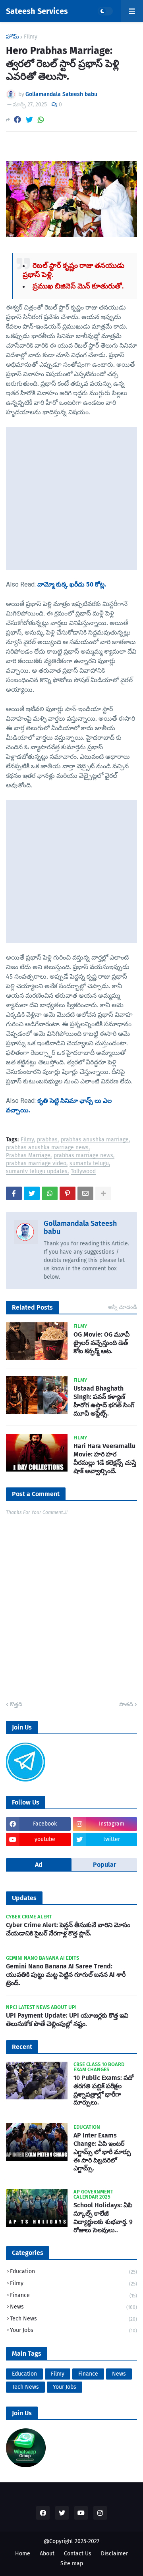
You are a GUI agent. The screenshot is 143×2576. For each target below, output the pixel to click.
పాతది (126, 1704)
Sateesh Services (37, 11)
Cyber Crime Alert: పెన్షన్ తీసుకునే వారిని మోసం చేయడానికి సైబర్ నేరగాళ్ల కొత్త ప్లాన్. (68, 1929)
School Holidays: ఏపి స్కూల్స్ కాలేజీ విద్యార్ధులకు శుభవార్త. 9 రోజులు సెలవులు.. (103, 2217)
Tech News (73, 2319)
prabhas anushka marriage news (47, 1148)
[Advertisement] (71, 498)
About (47, 2554)
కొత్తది (16, 1704)
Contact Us (78, 2554)
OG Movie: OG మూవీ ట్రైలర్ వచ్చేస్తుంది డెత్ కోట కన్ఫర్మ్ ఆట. (101, 1343)
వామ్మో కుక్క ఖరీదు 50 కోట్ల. (72, 584)
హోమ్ (13, 37)
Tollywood (83, 1172)
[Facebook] (17, 120)
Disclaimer (114, 2554)
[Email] (85, 1193)
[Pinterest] (68, 1193)
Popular (104, 1865)
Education (73, 2271)
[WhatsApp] (41, 120)
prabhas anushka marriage (95, 1140)
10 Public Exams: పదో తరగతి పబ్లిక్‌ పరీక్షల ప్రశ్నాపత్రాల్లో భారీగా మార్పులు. (103, 2090)
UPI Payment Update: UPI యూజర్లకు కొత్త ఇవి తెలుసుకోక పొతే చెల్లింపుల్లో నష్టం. (67, 2020)
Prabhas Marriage (28, 1156)
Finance (73, 2295)
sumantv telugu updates (37, 1172)
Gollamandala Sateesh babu (80, 1227)
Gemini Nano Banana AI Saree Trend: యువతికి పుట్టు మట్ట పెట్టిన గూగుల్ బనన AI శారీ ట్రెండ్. (66, 1975)
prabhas (47, 1140)
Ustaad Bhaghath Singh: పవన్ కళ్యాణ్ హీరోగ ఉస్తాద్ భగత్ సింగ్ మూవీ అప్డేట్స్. (104, 1401)
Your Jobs (73, 2330)
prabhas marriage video (36, 1164)
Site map (72, 2563)
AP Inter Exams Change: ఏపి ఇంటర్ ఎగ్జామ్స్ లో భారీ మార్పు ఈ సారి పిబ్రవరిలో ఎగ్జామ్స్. (102, 2152)
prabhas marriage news (83, 1156)
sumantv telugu (89, 1164)
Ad (39, 1865)
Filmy (31, 37)
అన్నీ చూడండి (123, 1307)
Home (23, 2554)
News (73, 2307)
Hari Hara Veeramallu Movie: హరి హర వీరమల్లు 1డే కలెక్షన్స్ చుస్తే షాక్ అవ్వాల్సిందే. (105, 1458)
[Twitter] (29, 120)
